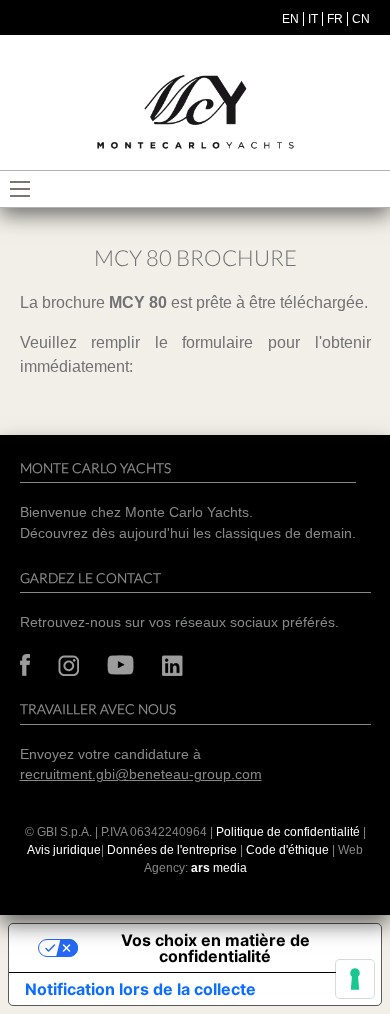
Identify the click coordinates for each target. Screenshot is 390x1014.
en (290, 19)
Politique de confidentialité (288, 832)
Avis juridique (64, 850)
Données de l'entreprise (172, 850)
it (313, 19)
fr (335, 19)
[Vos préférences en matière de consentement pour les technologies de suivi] (355, 979)
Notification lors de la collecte (140, 989)
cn (361, 19)
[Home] (195, 112)
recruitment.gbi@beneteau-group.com (141, 774)
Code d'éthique (287, 850)
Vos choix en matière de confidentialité (215, 948)
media (219, 868)
